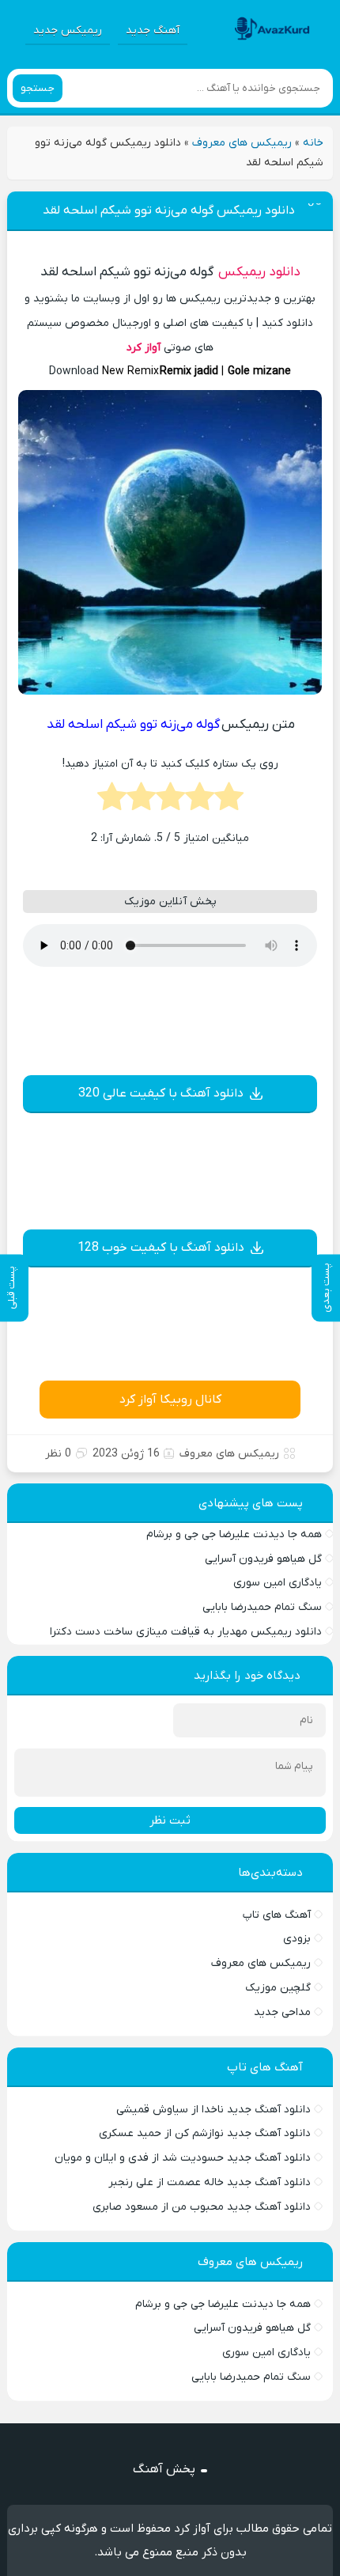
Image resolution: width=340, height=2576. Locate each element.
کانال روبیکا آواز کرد (170, 1400)
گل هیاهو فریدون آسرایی (263, 1559)
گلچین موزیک (278, 1988)
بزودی (297, 1939)
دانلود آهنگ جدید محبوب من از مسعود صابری (202, 2207)
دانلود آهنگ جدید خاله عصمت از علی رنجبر (210, 2182)
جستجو (38, 88)
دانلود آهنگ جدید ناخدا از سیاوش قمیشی (213, 2110)
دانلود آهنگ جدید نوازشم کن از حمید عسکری (205, 2133)
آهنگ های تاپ (277, 1915)
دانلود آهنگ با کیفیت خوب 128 (161, 1248)
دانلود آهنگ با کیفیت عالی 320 (161, 1093)
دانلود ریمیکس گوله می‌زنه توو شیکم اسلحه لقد (169, 210)
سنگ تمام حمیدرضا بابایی (262, 1607)
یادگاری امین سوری (278, 1583)
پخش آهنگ (164, 2469)
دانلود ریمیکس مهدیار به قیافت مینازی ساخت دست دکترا (186, 1632)
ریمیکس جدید (68, 30)
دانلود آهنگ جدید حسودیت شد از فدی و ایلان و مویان (183, 2158)
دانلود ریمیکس (259, 272)
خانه (313, 143)
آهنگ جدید (153, 30)
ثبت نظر (170, 1820)
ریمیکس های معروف (242, 143)
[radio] (229, 801)
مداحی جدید (282, 2012)
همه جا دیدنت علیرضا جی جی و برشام (234, 1534)
